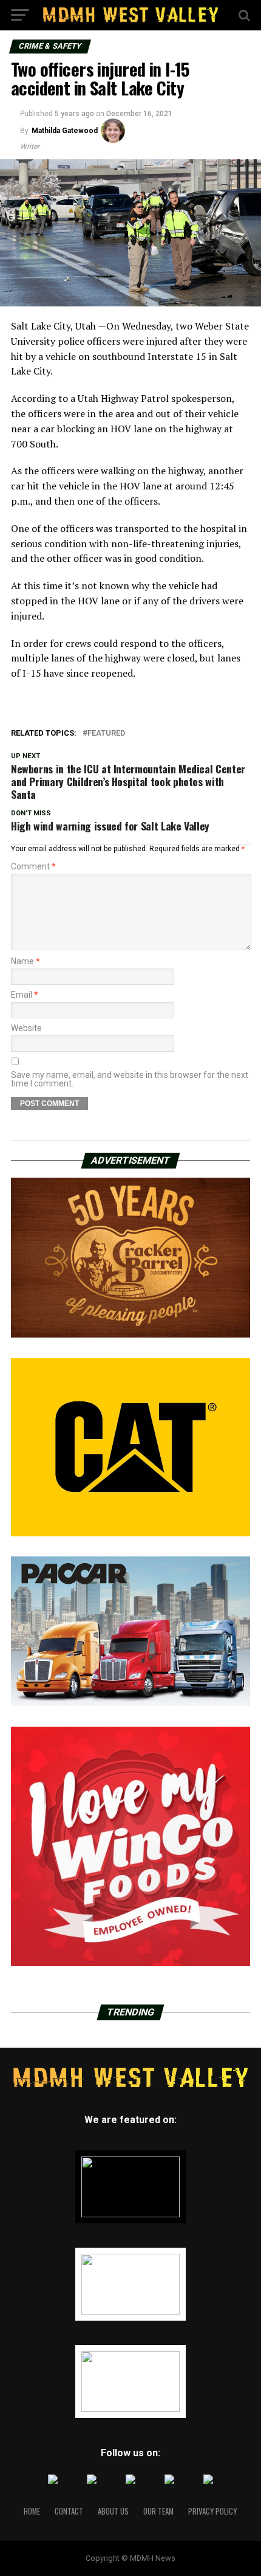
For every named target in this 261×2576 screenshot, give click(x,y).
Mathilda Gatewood (65, 131)
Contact (69, 2511)
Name (25, 961)
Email (25, 995)
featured (106, 734)
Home (32, 2511)
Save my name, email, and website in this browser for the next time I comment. (130, 1079)
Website (26, 1028)
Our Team (158, 2511)
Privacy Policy (212, 2511)
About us (113, 2511)
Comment (33, 866)
